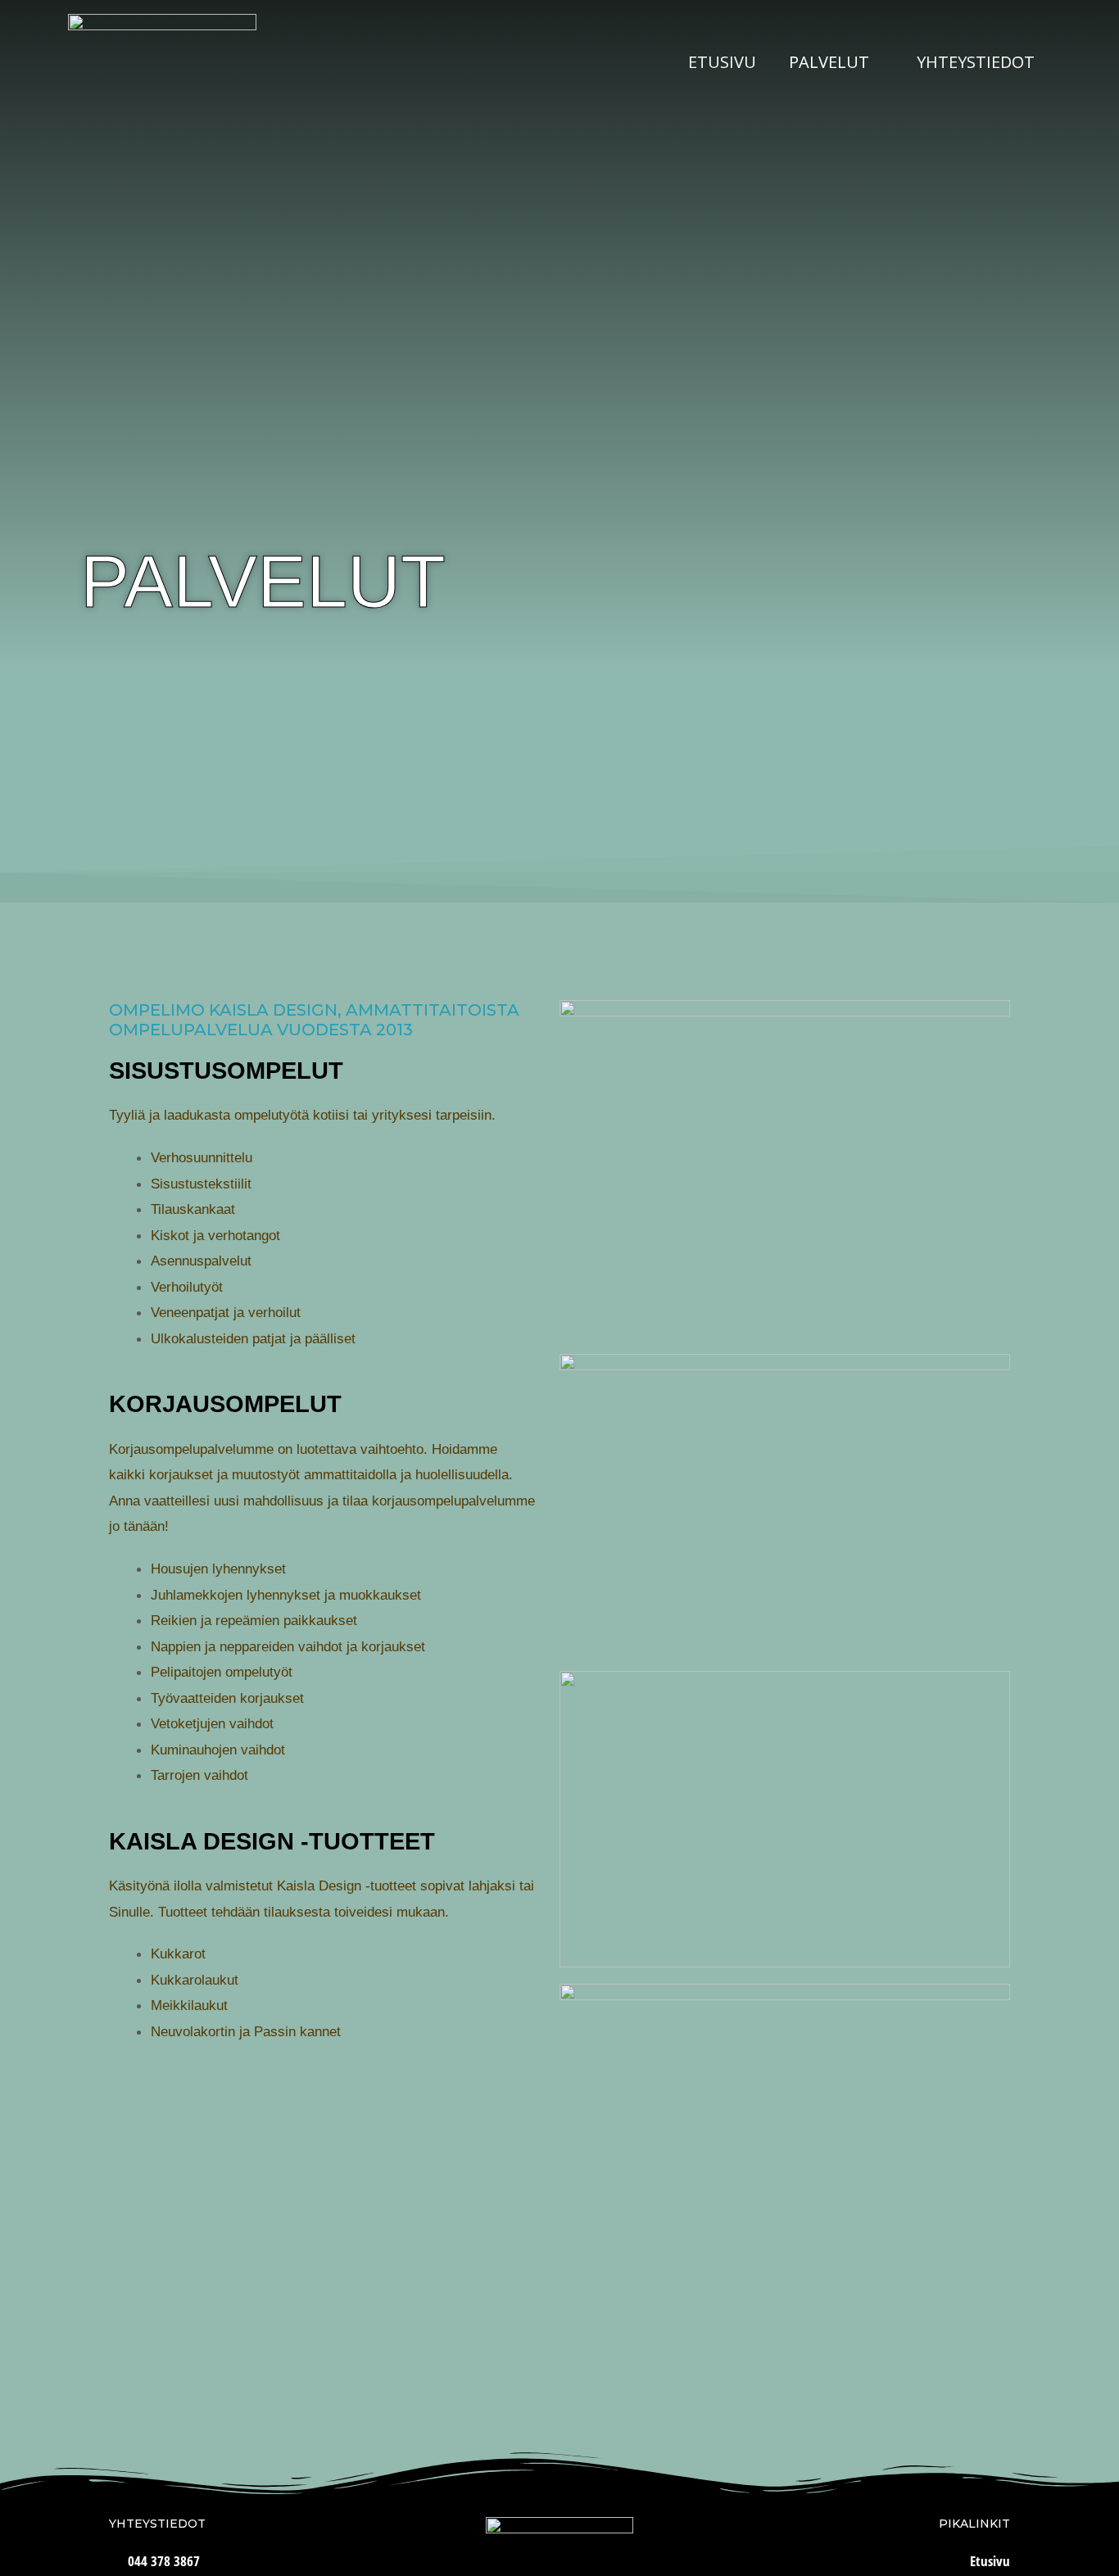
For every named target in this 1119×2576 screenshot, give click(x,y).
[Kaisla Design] (162, 61)
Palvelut (829, 62)
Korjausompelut (225, 1404)
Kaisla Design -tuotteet (272, 1841)
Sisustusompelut (226, 1071)
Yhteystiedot (976, 62)
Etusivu (722, 62)
